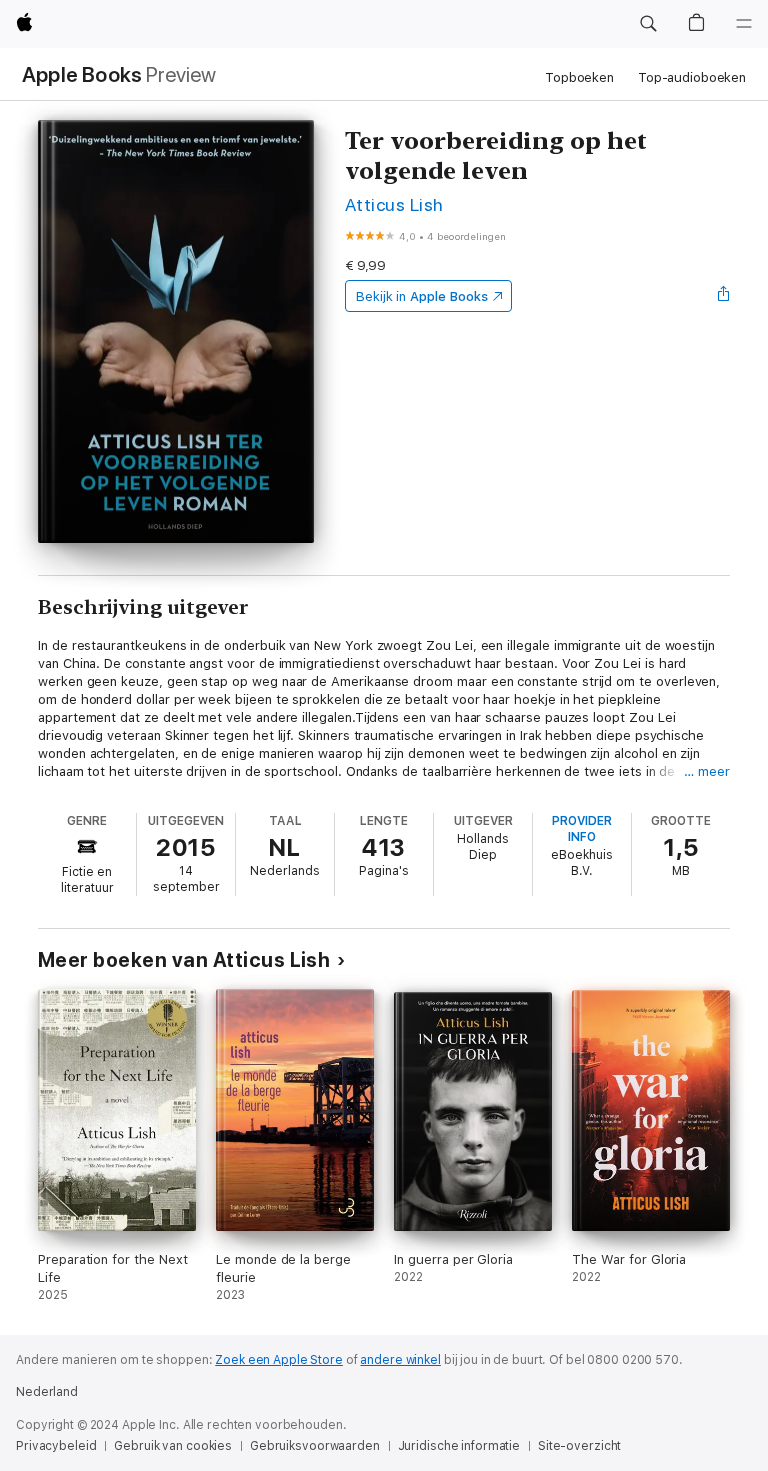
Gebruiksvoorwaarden (315, 1446)
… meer (707, 771)
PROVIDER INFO (582, 829)
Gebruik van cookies (173, 1446)
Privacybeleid (56, 1446)
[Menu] (744, 24)
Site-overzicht (579, 1446)
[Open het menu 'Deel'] (724, 296)
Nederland (47, 1392)
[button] (648, 24)
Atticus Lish (394, 204)
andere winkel (400, 1360)
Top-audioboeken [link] (692, 77)
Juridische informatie (459, 1446)
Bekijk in (422, 296)
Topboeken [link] (579, 77)
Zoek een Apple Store (279, 1360)
